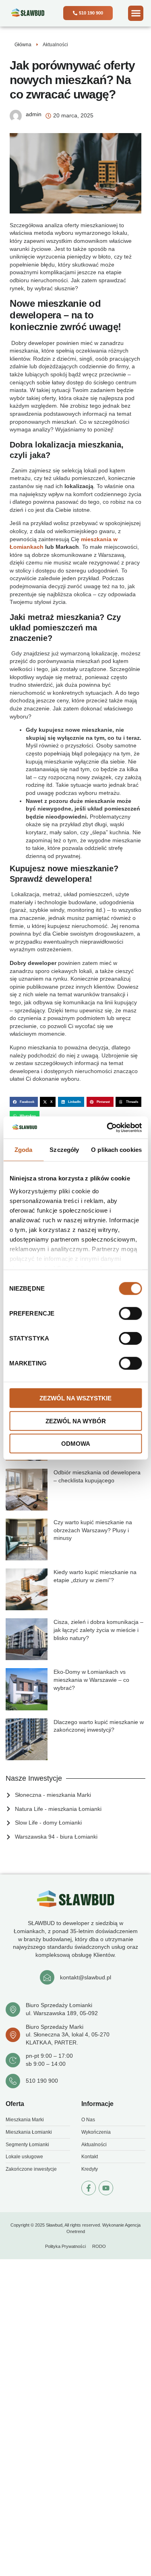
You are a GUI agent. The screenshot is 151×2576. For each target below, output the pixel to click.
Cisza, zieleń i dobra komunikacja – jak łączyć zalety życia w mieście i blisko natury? (98, 1630)
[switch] (130, 1314)
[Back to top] (137, 2538)
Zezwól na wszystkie (75, 1398)
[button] (136, 13)
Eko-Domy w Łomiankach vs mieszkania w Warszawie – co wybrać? (91, 1680)
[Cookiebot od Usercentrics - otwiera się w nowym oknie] (108, 1127)
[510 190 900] (13, 2081)
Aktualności (55, 45)
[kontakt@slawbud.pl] (47, 1977)
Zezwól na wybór (76, 1421)
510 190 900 (42, 2081)
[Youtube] (106, 2188)
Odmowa (76, 1444)
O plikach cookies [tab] (116, 1150)
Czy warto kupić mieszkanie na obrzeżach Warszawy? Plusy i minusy (93, 1530)
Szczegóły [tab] (64, 1150)
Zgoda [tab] (24, 1150)
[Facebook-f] (89, 2188)
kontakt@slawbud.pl (86, 1977)
